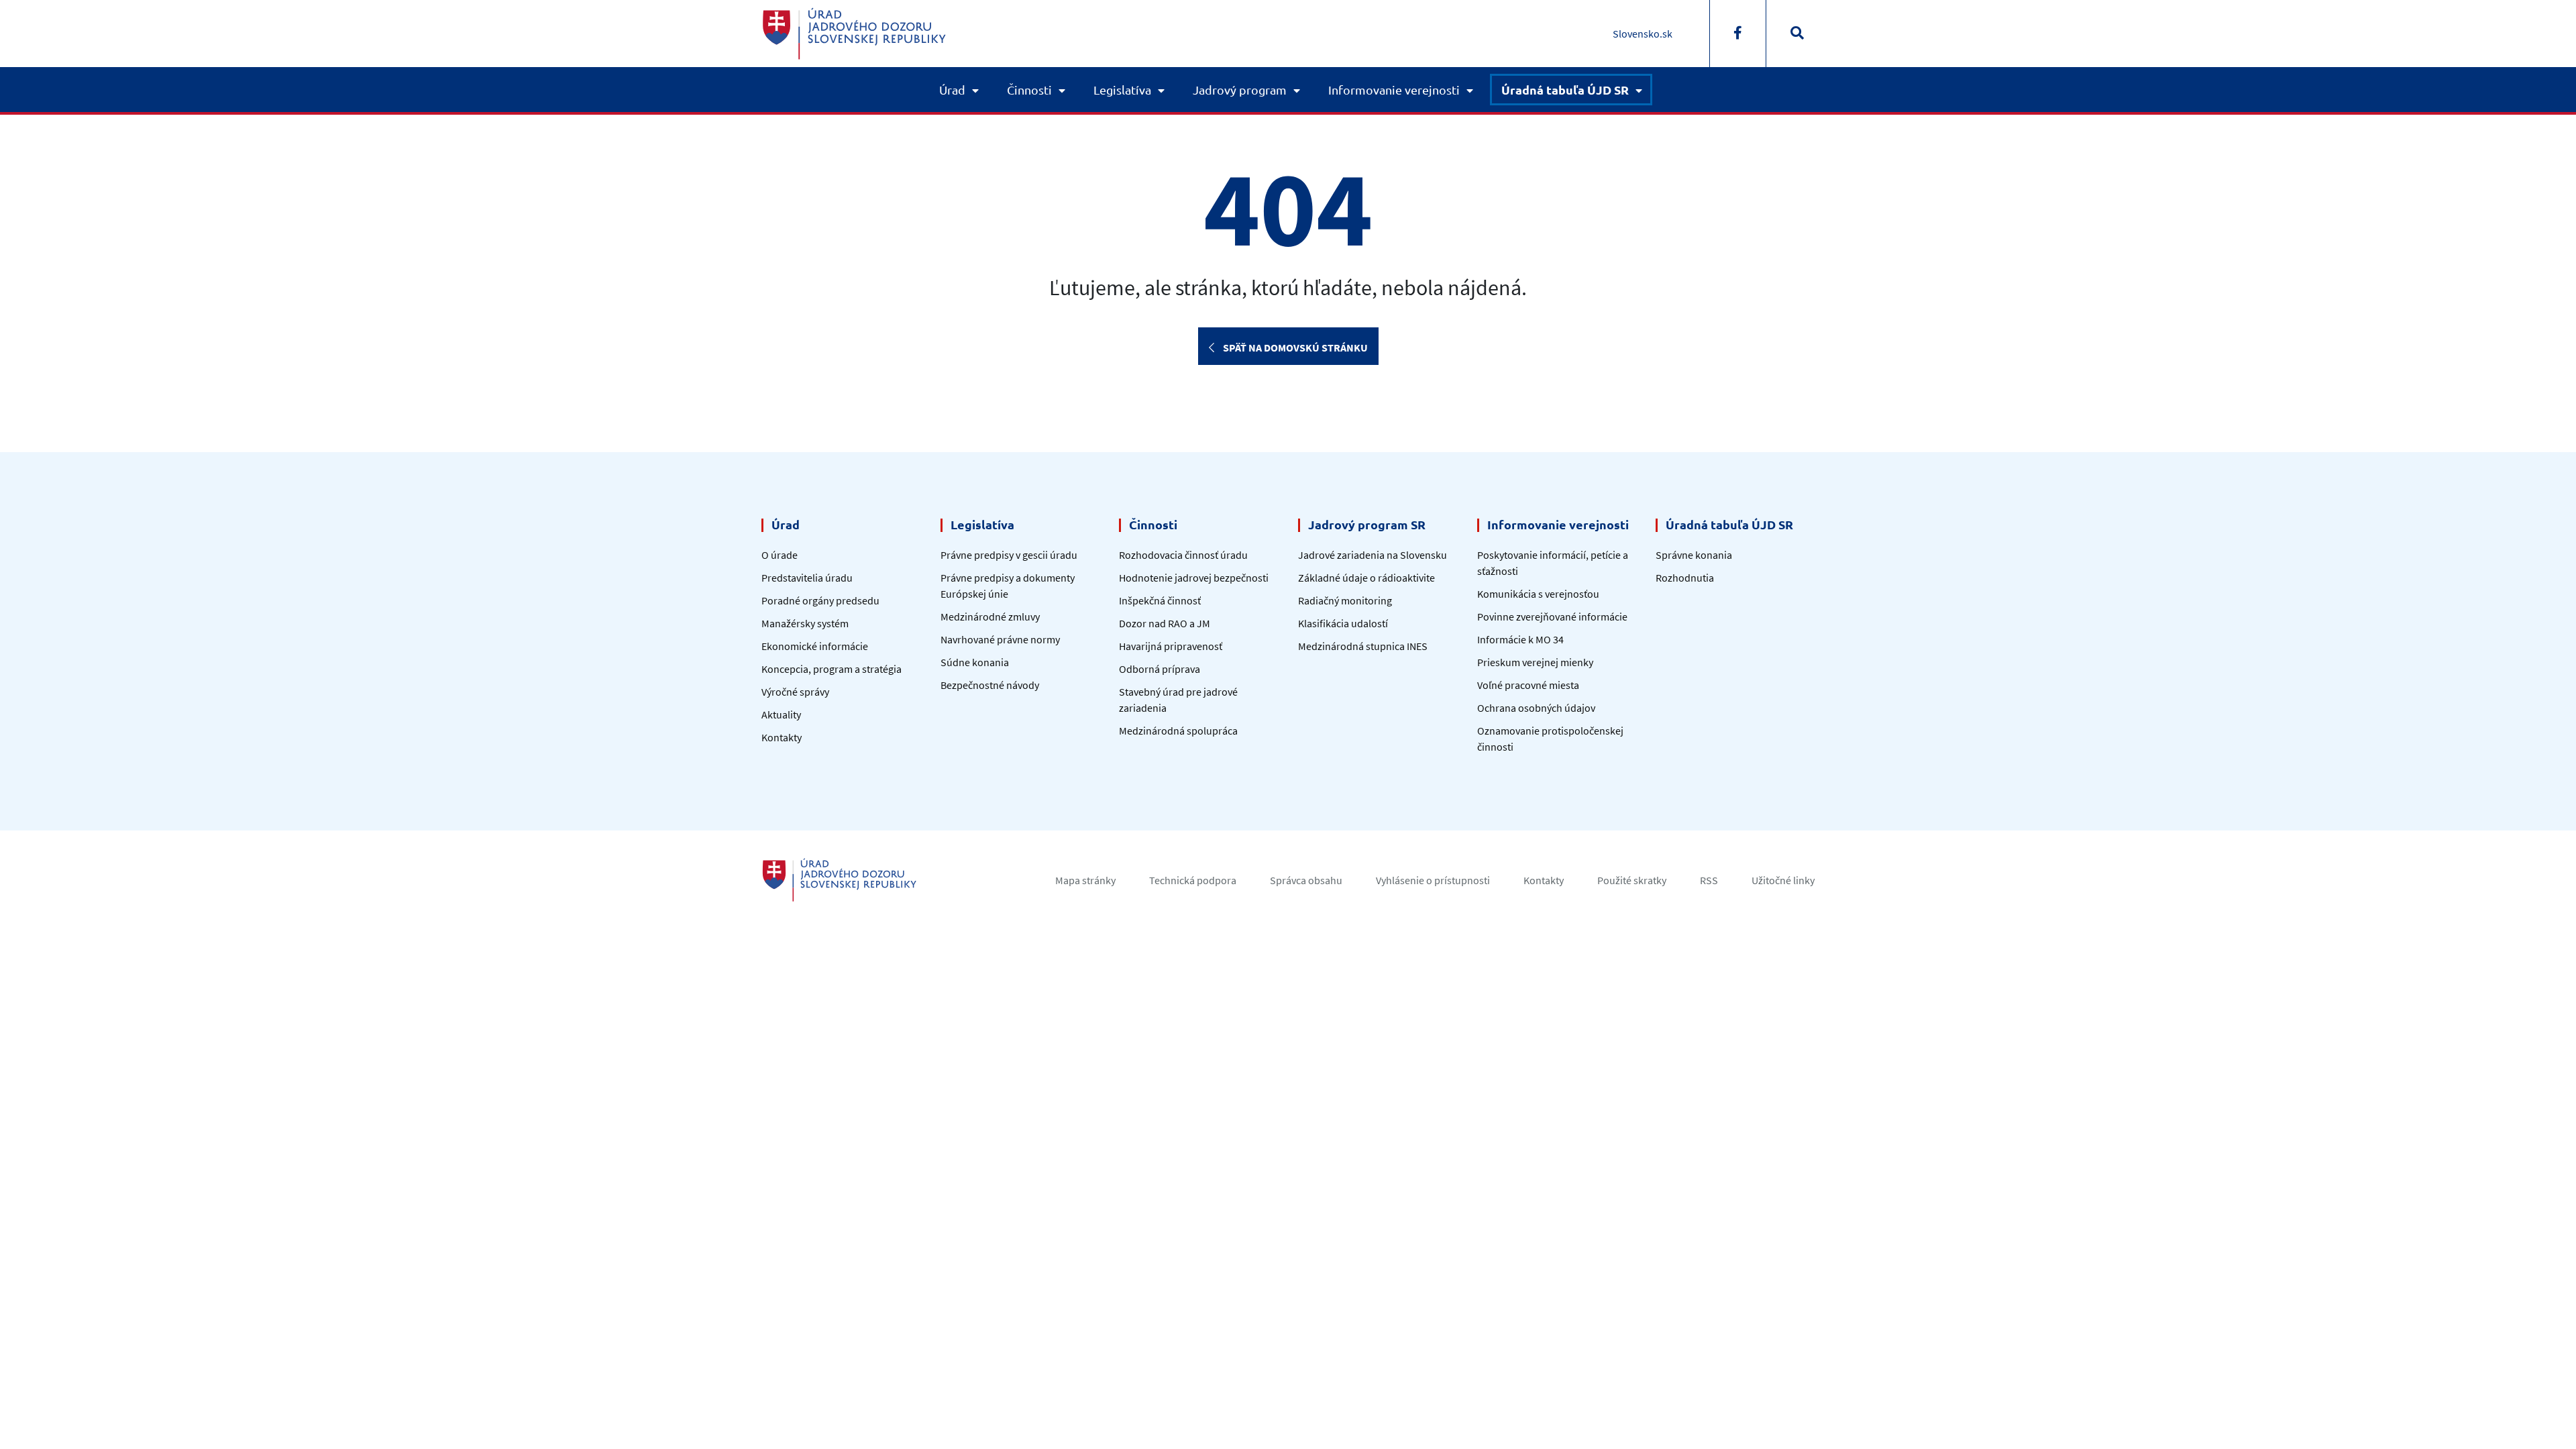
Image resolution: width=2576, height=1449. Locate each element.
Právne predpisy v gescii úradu (1009, 555)
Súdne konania (975, 662)
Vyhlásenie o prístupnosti (1433, 880)
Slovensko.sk (1643, 34)
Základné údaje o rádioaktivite (1366, 578)
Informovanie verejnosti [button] (1394, 90)
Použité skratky (1632, 880)
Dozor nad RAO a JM (1165, 623)
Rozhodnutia (1685, 578)
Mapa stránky (1085, 880)
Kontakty (782, 737)
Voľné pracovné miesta (1528, 685)
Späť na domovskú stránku (1294, 347)
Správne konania (1694, 555)
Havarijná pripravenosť (1171, 646)
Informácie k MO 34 (1520, 639)
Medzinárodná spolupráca (1178, 731)
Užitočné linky (1783, 880)
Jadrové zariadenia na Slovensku (1373, 555)
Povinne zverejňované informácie (1552, 616)
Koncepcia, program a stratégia (831, 669)
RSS (1709, 880)
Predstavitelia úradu (807, 578)
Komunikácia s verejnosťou (1538, 594)
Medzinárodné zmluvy (990, 616)
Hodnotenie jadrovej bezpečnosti (1194, 578)
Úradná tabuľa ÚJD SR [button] (1565, 90)
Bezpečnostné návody (990, 685)
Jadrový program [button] (1240, 90)
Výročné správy (795, 692)
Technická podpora (1193, 880)
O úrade (780, 555)
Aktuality (781, 714)
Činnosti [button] (1029, 90)
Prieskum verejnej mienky (1535, 662)
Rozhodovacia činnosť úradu (1183, 555)
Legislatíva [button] (1122, 90)
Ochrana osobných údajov (1536, 708)
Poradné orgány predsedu (820, 600)
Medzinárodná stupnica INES (1363, 646)
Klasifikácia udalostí (1343, 623)
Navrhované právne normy (1000, 639)
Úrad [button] (952, 90)
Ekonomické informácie (815, 646)
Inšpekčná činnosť (1160, 600)
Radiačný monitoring (1345, 600)
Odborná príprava (1160, 669)
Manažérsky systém (805, 623)
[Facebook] (1738, 34)
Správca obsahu (1306, 880)
